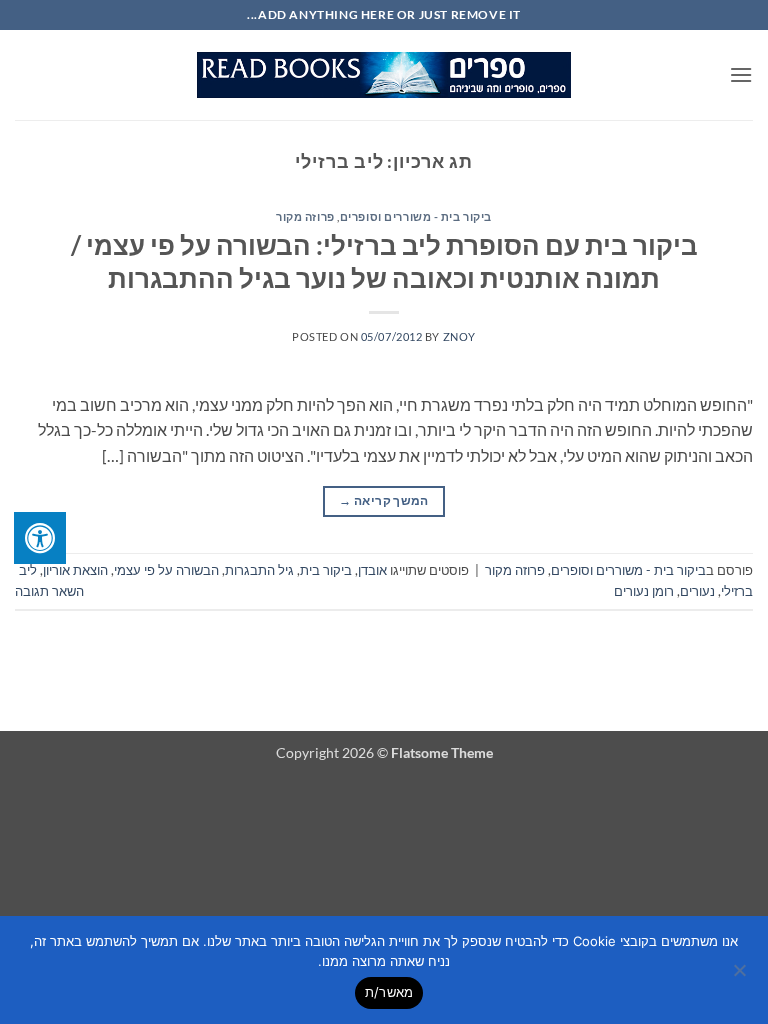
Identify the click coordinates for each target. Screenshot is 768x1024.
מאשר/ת (389, 992)
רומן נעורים (644, 591)
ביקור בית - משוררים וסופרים (416, 216)
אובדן (372, 570)
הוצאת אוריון (75, 570)
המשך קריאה (383, 500)
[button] (741, 74)
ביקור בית (326, 570)
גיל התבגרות (259, 570)
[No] (741, 976)
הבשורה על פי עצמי (166, 570)
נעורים (697, 591)
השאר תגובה (49, 591)
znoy (459, 336)
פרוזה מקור (305, 216)
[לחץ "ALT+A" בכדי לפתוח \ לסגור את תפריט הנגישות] (40, 538)
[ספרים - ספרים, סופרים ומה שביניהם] (384, 75)
